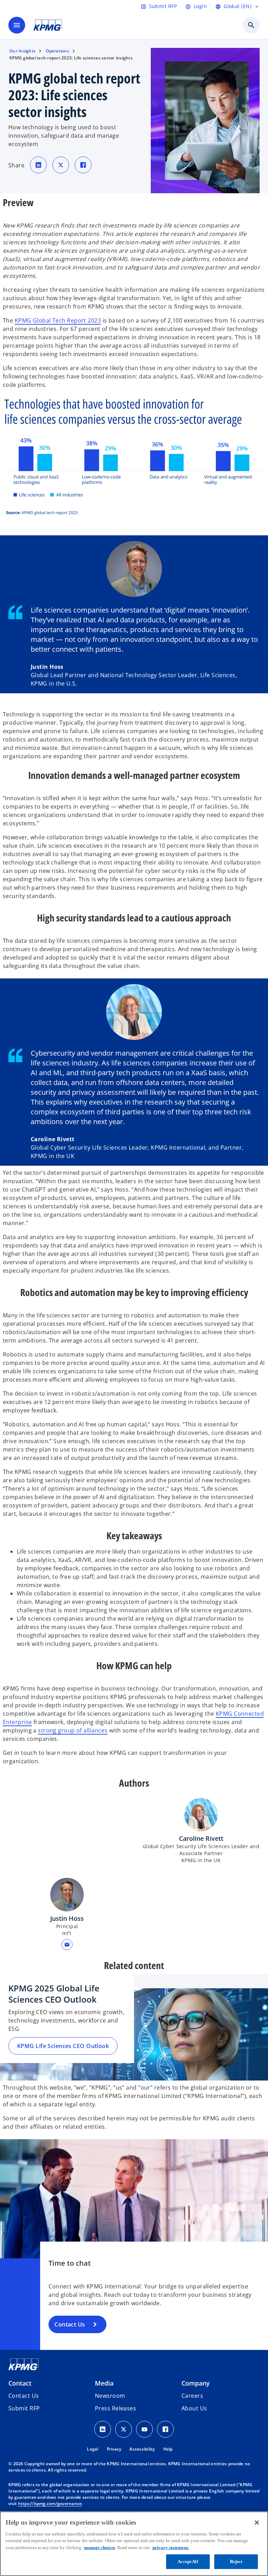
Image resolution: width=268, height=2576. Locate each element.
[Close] (257, 2523)
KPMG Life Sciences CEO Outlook (63, 2046)
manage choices (100, 2548)
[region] (134, 2544)
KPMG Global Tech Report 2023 (58, 320)
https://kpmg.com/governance (50, 2503)
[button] (67, 1945)
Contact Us (70, 2324)
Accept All (188, 2561)
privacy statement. (171, 2548)
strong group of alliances (73, 1730)
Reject (236, 2561)
